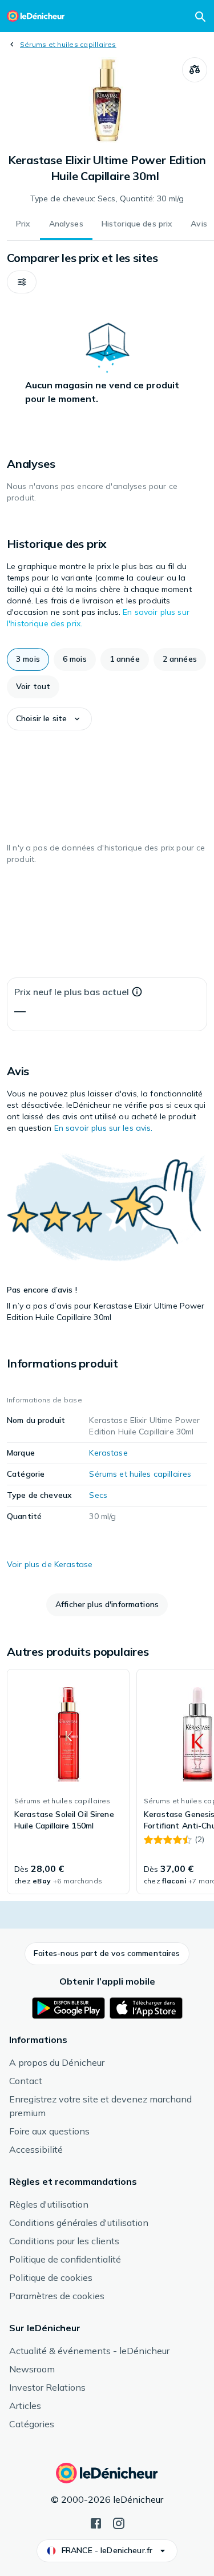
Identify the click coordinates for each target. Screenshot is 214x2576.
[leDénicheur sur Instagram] (119, 2522)
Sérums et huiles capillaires (68, 44)
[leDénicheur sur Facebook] (96, 2522)
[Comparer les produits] (195, 70)
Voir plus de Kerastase (50, 1564)
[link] (68, 1782)
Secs (98, 1495)
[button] (22, 282)
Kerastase (108, 1453)
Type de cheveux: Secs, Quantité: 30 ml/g (107, 198)
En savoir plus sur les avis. (104, 1128)
